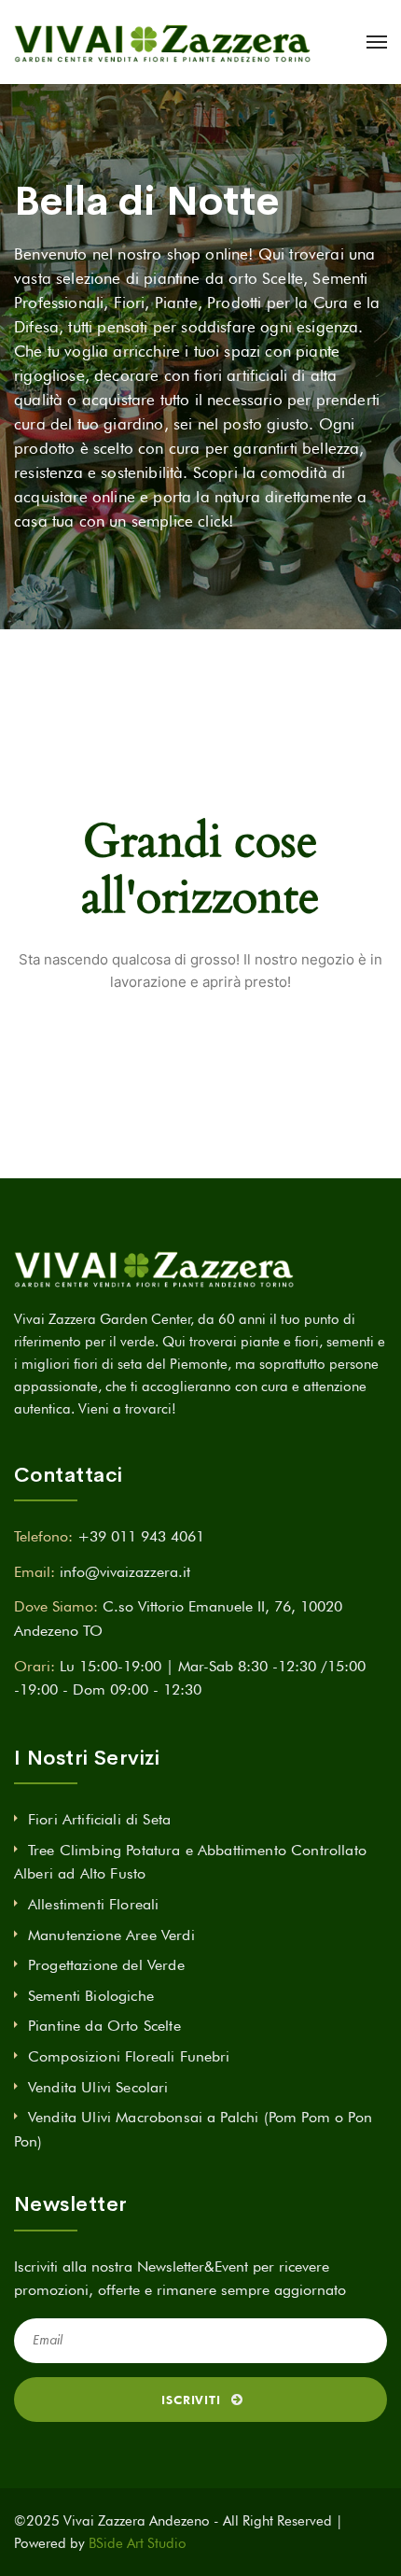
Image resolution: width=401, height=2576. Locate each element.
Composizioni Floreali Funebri (129, 2056)
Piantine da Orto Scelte (104, 2026)
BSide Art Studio (138, 2543)
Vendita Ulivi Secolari (98, 2087)
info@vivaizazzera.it (125, 1572)
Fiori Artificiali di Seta (99, 1819)
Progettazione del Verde (106, 1965)
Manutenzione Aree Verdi (111, 1935)
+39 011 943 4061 (141, 1536)
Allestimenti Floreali (93, 1904)
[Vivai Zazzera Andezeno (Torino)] (162, 42)
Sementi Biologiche (91, 1996)
